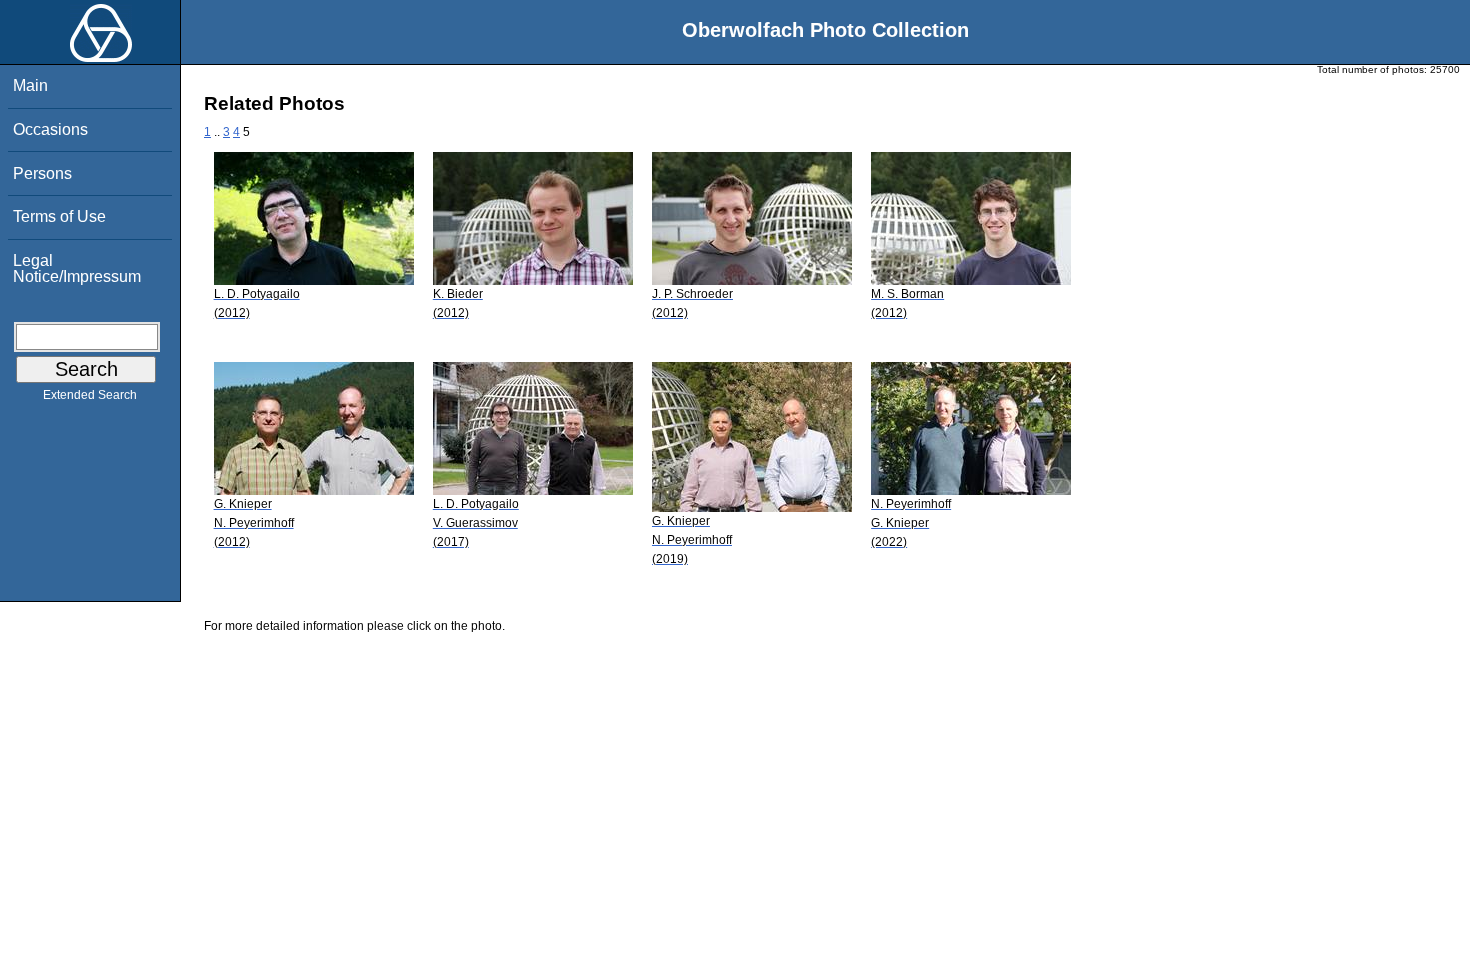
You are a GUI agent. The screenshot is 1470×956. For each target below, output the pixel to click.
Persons (42, 173)
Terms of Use (59, 216)
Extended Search (90, 395)
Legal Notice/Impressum (77, 268)
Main (30, 85)
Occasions (50, 129)
